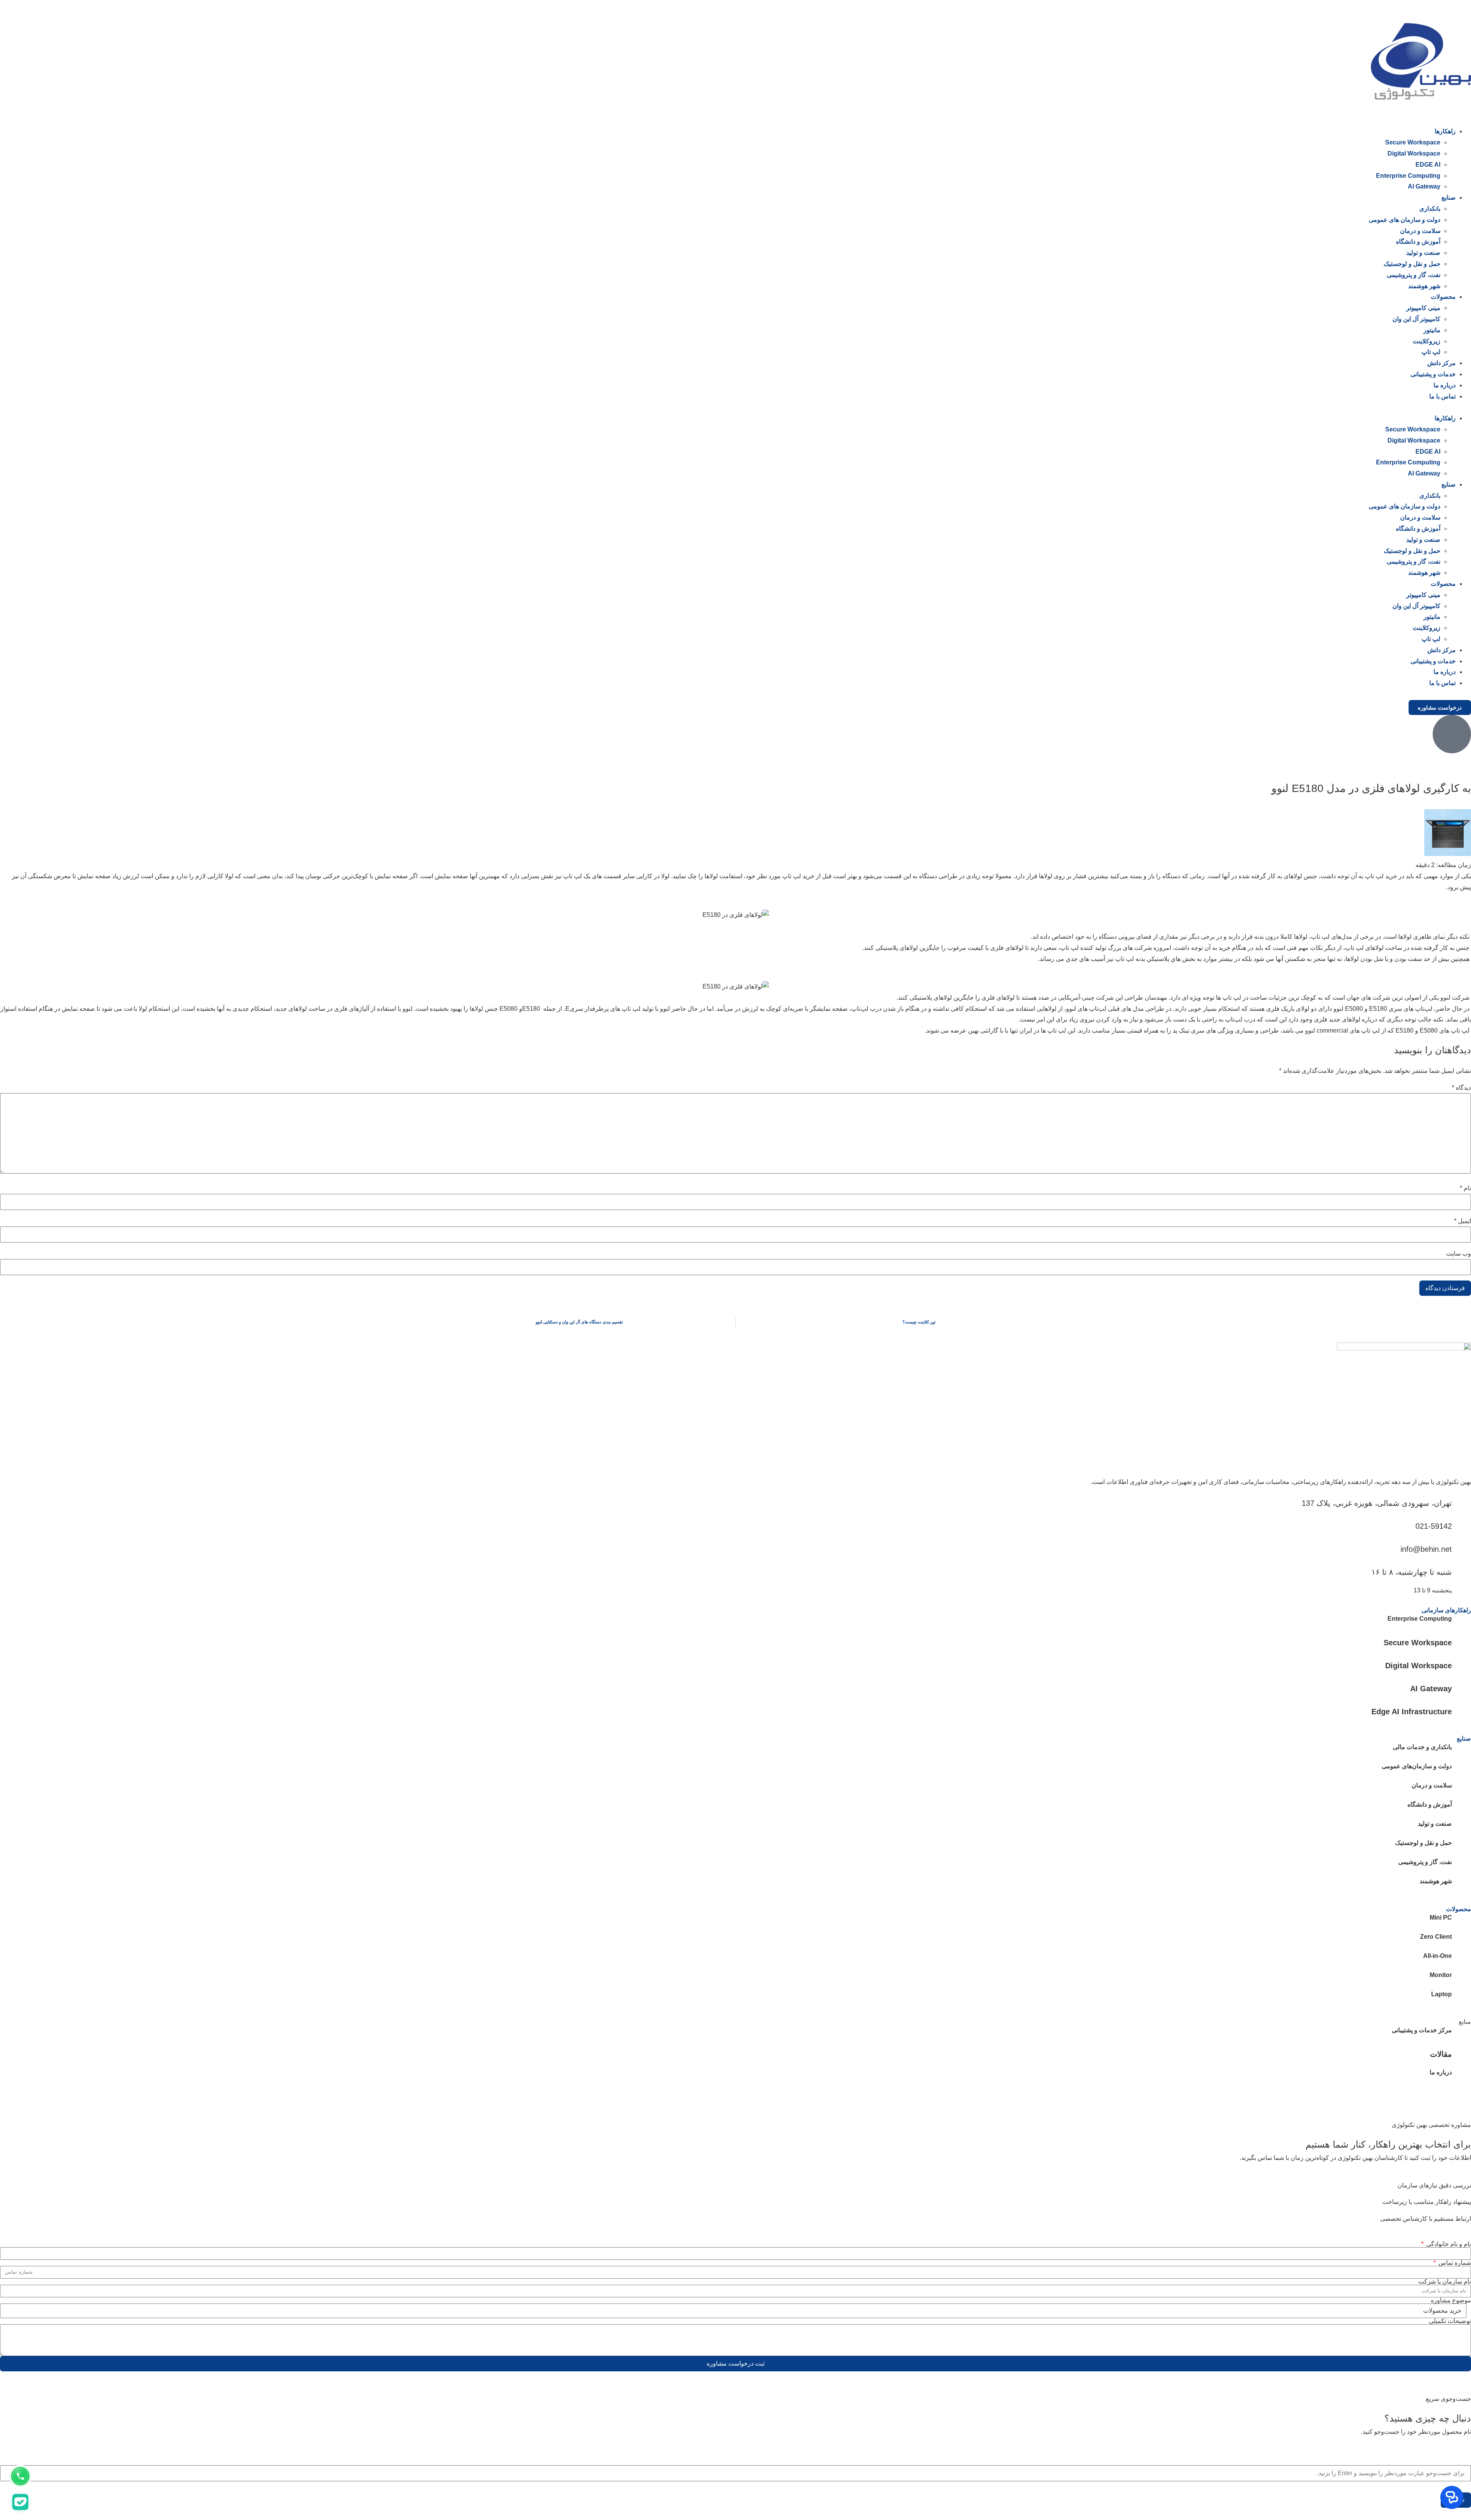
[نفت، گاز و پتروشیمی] (1461, 1866)
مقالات (1441, 2054)
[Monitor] (1461, 1979)
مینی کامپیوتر (1423, 308)
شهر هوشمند (1424, 286)
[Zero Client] (1461, 1941)
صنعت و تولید (1423, 253)
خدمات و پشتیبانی (1433, 374)
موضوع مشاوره (1451, 2300)
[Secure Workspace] (1461, 1642)
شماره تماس (1454, 2263)
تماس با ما (1442, 396)
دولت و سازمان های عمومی (1405, 220)
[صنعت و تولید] (1461, 1828)
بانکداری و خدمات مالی (1422, 1747)
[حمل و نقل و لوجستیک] (1461, 1847)
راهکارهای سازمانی (1446, 1610)
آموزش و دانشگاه (1418, 242)
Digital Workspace (1414, 153)
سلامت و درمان (1420, 231)
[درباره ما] (1461, 2077)
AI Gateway (1424, 186)
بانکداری (1430, 209)
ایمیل (1463, 1221)
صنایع (1449, 198)
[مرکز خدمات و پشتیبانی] (1461, 2035)
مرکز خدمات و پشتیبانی (1422, 2030)
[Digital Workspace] (1461, 1665)
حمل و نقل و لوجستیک (1412, 264)
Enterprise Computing (1408, 176)
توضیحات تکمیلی (1450, 2321)
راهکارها (1445, 131)
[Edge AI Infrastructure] (1461, 1711)
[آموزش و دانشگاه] (1461, 1809)
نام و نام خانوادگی (1448, 2244)
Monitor (1441, 1975)
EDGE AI (1428, 165)
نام (1465, 1188)
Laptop (1442, 1994)
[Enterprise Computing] (1461, 1623)
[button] (735, 407)
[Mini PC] (1461, 1922)
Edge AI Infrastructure (1412, 1712)
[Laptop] (1461, 1999)
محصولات (1443, 297)
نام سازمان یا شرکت (1445, 2282)
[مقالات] (1461, 2054)
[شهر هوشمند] (1461, 1885)
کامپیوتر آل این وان (1416, 319)
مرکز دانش (1442, 363)
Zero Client (1436, 1937)
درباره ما (1445, 385)
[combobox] (735, 2473)
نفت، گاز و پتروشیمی (1414, 275)
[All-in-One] (1461, 1960)
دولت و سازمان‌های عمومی (1417, 1766)
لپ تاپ (1431, 352)
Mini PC (1441, 1917)
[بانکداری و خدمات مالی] (1461, 1751)
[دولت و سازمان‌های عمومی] (1461, 1771)
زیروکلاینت (1427, 341)
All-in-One (1437, 1956)
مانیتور (1432, 330)
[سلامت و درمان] (1461, 1790)
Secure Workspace (1413, 142)
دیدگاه (1461, 1088)
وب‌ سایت (1459, 1254)
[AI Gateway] (1461, 1688)
